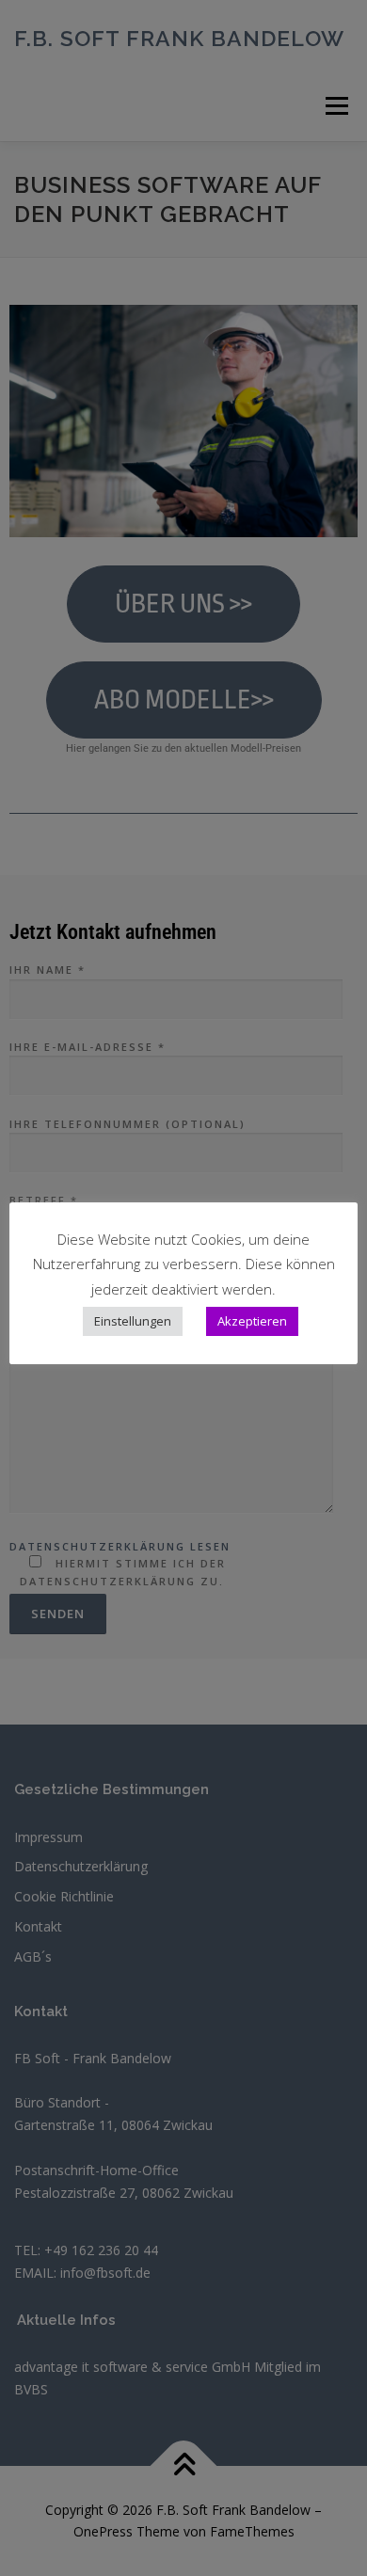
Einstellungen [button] (133, 1321)
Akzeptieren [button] (252, 1321)
